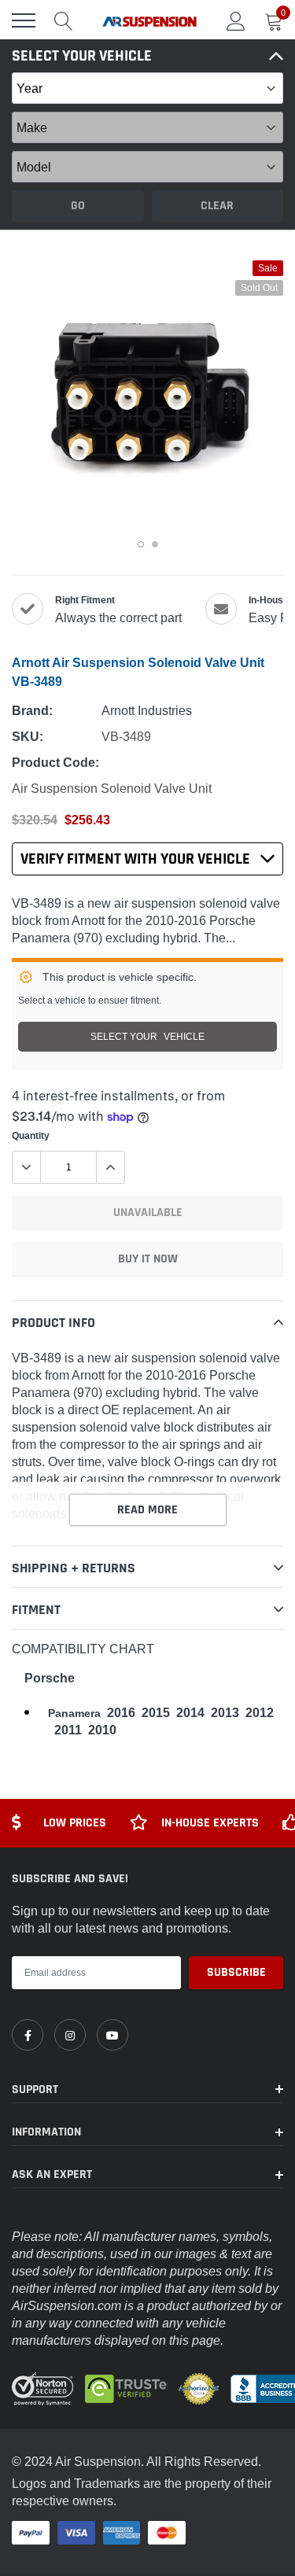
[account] (236, 20)
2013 (225, 1713)
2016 (121, 1713)
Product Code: (55, 763)
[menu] (24, 20)
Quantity (31, 1135)
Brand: (32, 711)
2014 (190, 1713)
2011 (68, 1730)
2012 (260, 1713)
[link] (28, 2035)
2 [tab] (155, 544)
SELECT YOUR (147, 1036)
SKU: (28, 737)
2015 (156, 1713)
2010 (102, 1730)
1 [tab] (141, 544)
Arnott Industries (147, 710)
